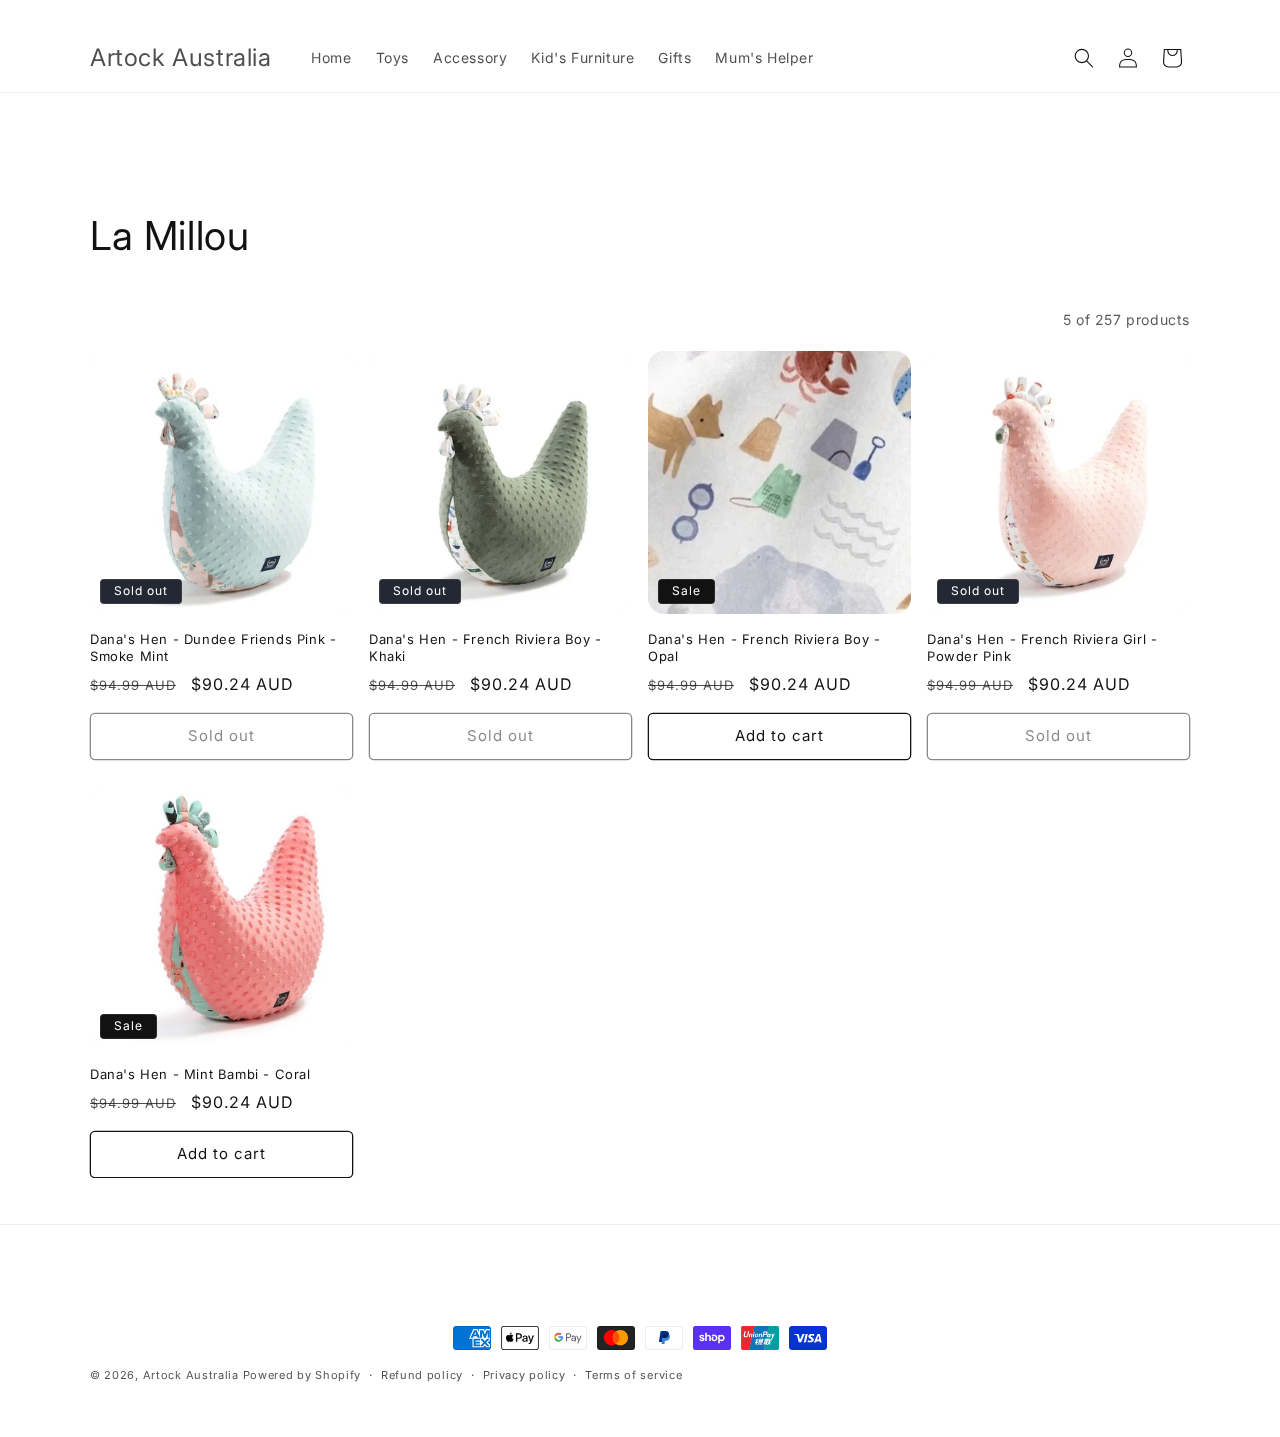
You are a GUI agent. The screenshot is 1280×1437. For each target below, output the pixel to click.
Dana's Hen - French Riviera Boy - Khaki (485, 647)
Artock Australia (191, 1375)
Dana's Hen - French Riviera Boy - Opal (764, 647)
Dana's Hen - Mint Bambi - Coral (200, 1074)
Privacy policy (524, 1375)
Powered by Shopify (302, 1375)
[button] (1084, 58)
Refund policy (422, 1375)
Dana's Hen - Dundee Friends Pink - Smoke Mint (213, 647)
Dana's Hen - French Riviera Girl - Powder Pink (1042, 647)
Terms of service (633, 1375)
